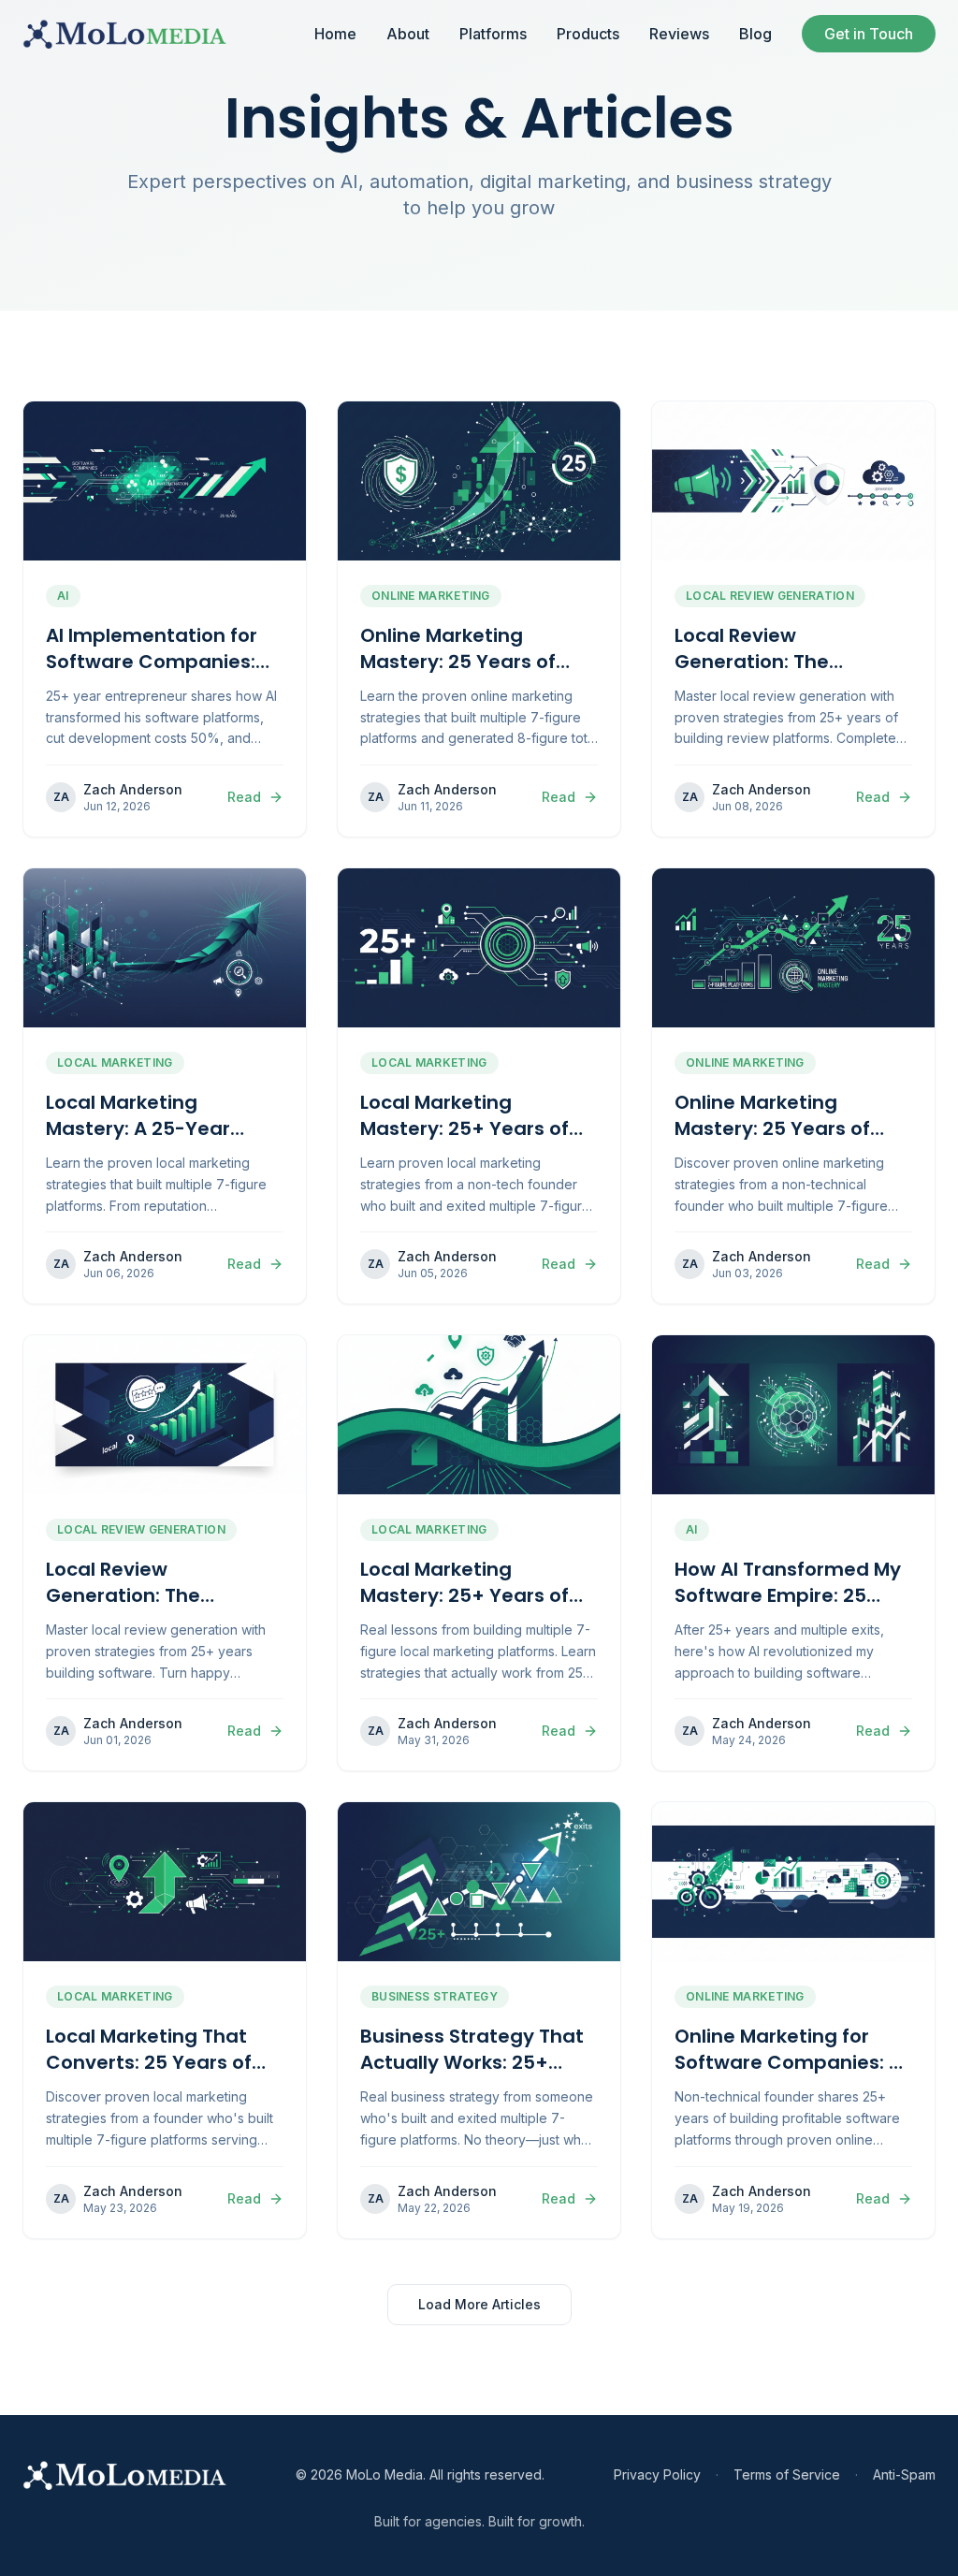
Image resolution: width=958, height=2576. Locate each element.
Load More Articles (479, 2304)
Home (335, 34)
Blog (755, 34)
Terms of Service (787, 2474)
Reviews (679, 34)
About (408, 34)
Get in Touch (869, 34)
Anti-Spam (904, 2474)
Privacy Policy (657, 2474)
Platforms (493, 34)
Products (588, 34)
